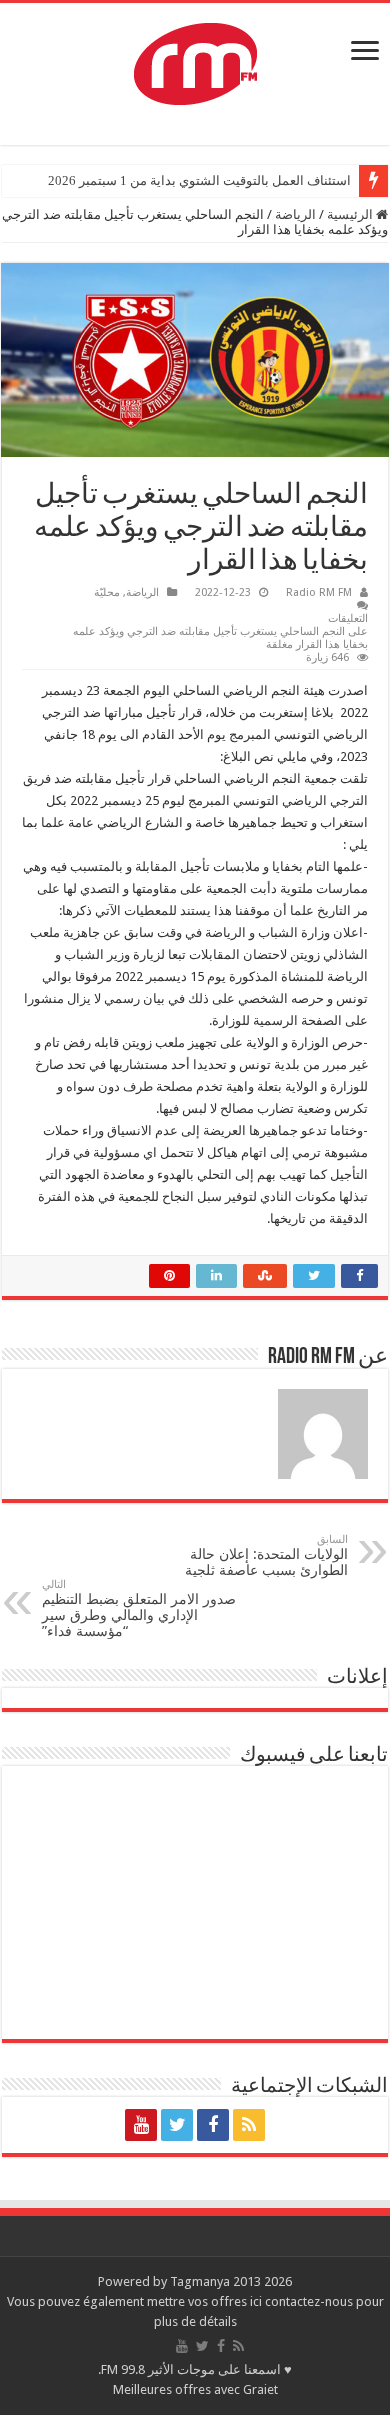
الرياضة (295, 214)
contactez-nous (310, 2301)
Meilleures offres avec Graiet (195, 2389)
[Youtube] (141, 2125)
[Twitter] (177, 2125)
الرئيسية (351, 214)
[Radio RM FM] (195, 60)
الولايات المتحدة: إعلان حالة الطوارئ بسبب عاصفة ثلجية (266, 1555)
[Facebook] (213, 2125)
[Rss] (249, 2125)
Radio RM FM (319, 592)
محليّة (107, 592)
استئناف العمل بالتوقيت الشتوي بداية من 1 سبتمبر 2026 (199, 180)
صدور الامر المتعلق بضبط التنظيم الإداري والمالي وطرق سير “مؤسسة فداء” (139, 1608)
